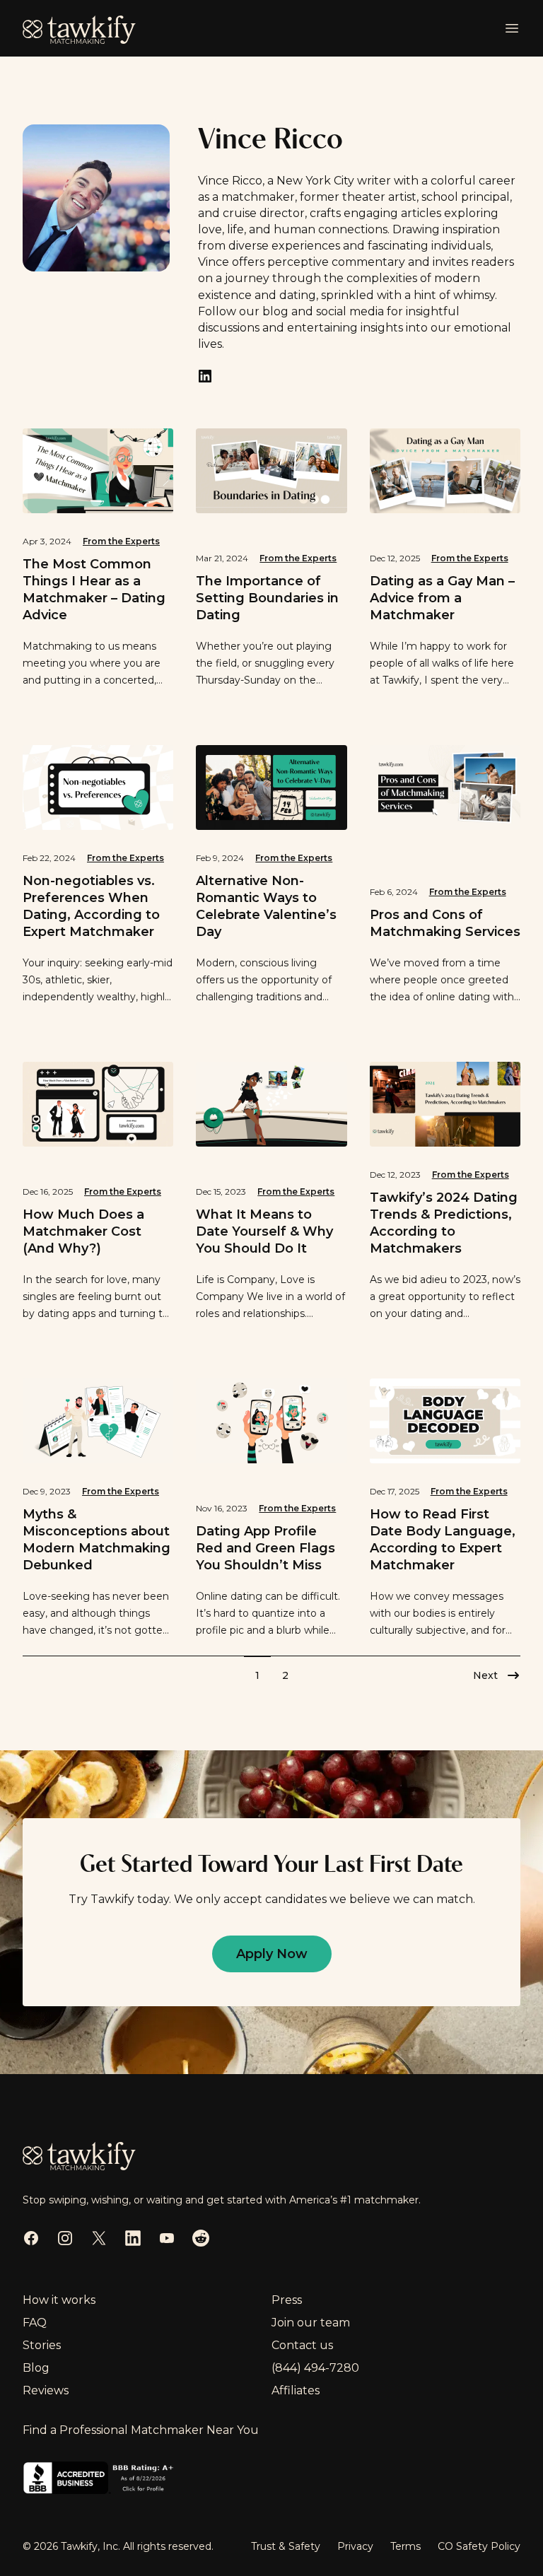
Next (485, 1675)
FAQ (35, 2323)
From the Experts (121, 541)
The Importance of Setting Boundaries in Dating (267, 598)
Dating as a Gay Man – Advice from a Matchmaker (442, 598)
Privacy (355, 2546)
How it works (59, 2300)
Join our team (311, 2323)
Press (287, 2300)
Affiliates (296, 2390)
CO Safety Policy (479, 2546)
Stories (42, 2345)
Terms (405, 2546)
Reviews (46, 2390)
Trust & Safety (286, 2546)
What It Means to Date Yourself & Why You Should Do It (264, 1231)
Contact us (302, 2345)
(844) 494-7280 (315, 2368)
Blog (36, 2368)
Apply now (272, 1954)
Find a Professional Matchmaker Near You (141, 2430)
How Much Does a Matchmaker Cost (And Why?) (83, 1231)
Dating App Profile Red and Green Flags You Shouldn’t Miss (265, 1548)
